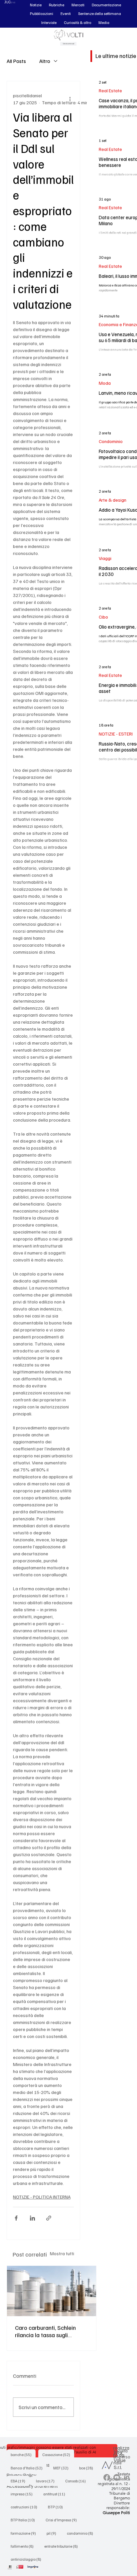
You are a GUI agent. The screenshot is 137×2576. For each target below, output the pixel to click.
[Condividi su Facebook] (16, 2218)
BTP (57, 2507)
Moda (105, 383)
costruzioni (26, 2507)
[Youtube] (117, 2477)
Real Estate (110, 90)
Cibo (103, 617)
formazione (25, 2533)
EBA (20, 2481)
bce (88, 2468)
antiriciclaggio (28, 2559)
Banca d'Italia (29, 2468)
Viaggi (105, 558)
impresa (24, 2494)
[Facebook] (107, 2477)
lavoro (47, 2481)
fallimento (24, 2546)
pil (53, 2533)
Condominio (111, 441)
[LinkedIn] (127, 2477)
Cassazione (58, 2454)
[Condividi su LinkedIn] (32, 2218)
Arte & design (113, 500)
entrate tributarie (63, 2546)
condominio (82, 2533)
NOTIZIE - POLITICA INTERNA (42, 2197)
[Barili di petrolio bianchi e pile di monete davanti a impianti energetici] (52, 2291)
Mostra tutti (62, 2253)
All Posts (16, 61)
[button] (36, 5)
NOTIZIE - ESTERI (116, 734)
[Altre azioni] (70, 99)
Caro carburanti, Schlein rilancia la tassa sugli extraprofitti (45, 2331)
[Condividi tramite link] (49, 2218)
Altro (45, 61)
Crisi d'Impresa (63, 2520)
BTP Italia (25, 2520)
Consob (77, 2481)
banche (23, 2454)
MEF (63, 2468)
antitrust (56, 2494)
